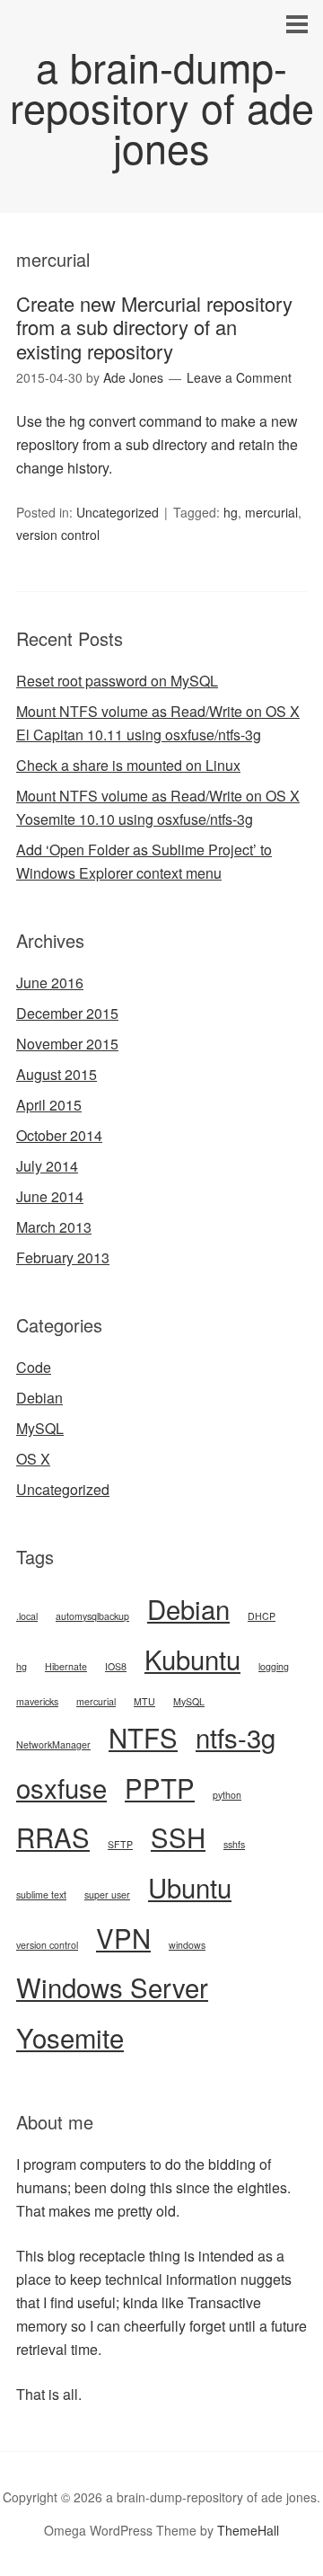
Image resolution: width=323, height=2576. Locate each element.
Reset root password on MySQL (117, 681)
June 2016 (50, 983)
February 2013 (63, 1257)
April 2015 (49, 1105)
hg (231, 512)
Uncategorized (118, 512)
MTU (144, 1701)
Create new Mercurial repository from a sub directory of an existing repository (154, 327)
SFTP (120, 1844)
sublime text (41, 1894)
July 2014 (47, 1166)
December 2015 (67, 1013)
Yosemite (70, 2037)
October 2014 (59, 1135)
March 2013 (54, 1227)
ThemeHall (248, 2530)
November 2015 (67, 1044)
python (227, 1795)
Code (34, 1367)
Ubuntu (190, 1887)
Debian (39, 1398)
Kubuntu (192, 1659)
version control (58, 535)
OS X (33, 1459)
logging (274, 1666)
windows (187, 1945)
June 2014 (50, 1196)
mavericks (37, 1701)
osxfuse (61, 1787)
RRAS (53, 1837)
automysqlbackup (92, 1616)
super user (107, 1894)
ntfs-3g (236, 1737)
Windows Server (112, 1987)
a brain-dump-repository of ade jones (162, 106)
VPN (123, 1937)
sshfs (234, 1844)
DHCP (262, 1616)
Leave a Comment (239, 377)
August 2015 (57, 1074)
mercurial (271, 512)
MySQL (40, 1428)
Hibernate (66, 1666)
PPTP (160, 1787)
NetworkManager (53, 1744)
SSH (178, 1837)
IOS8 (116, 1666)
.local (27, 1616)
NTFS (143, 1737)
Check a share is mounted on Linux (128, 765)
